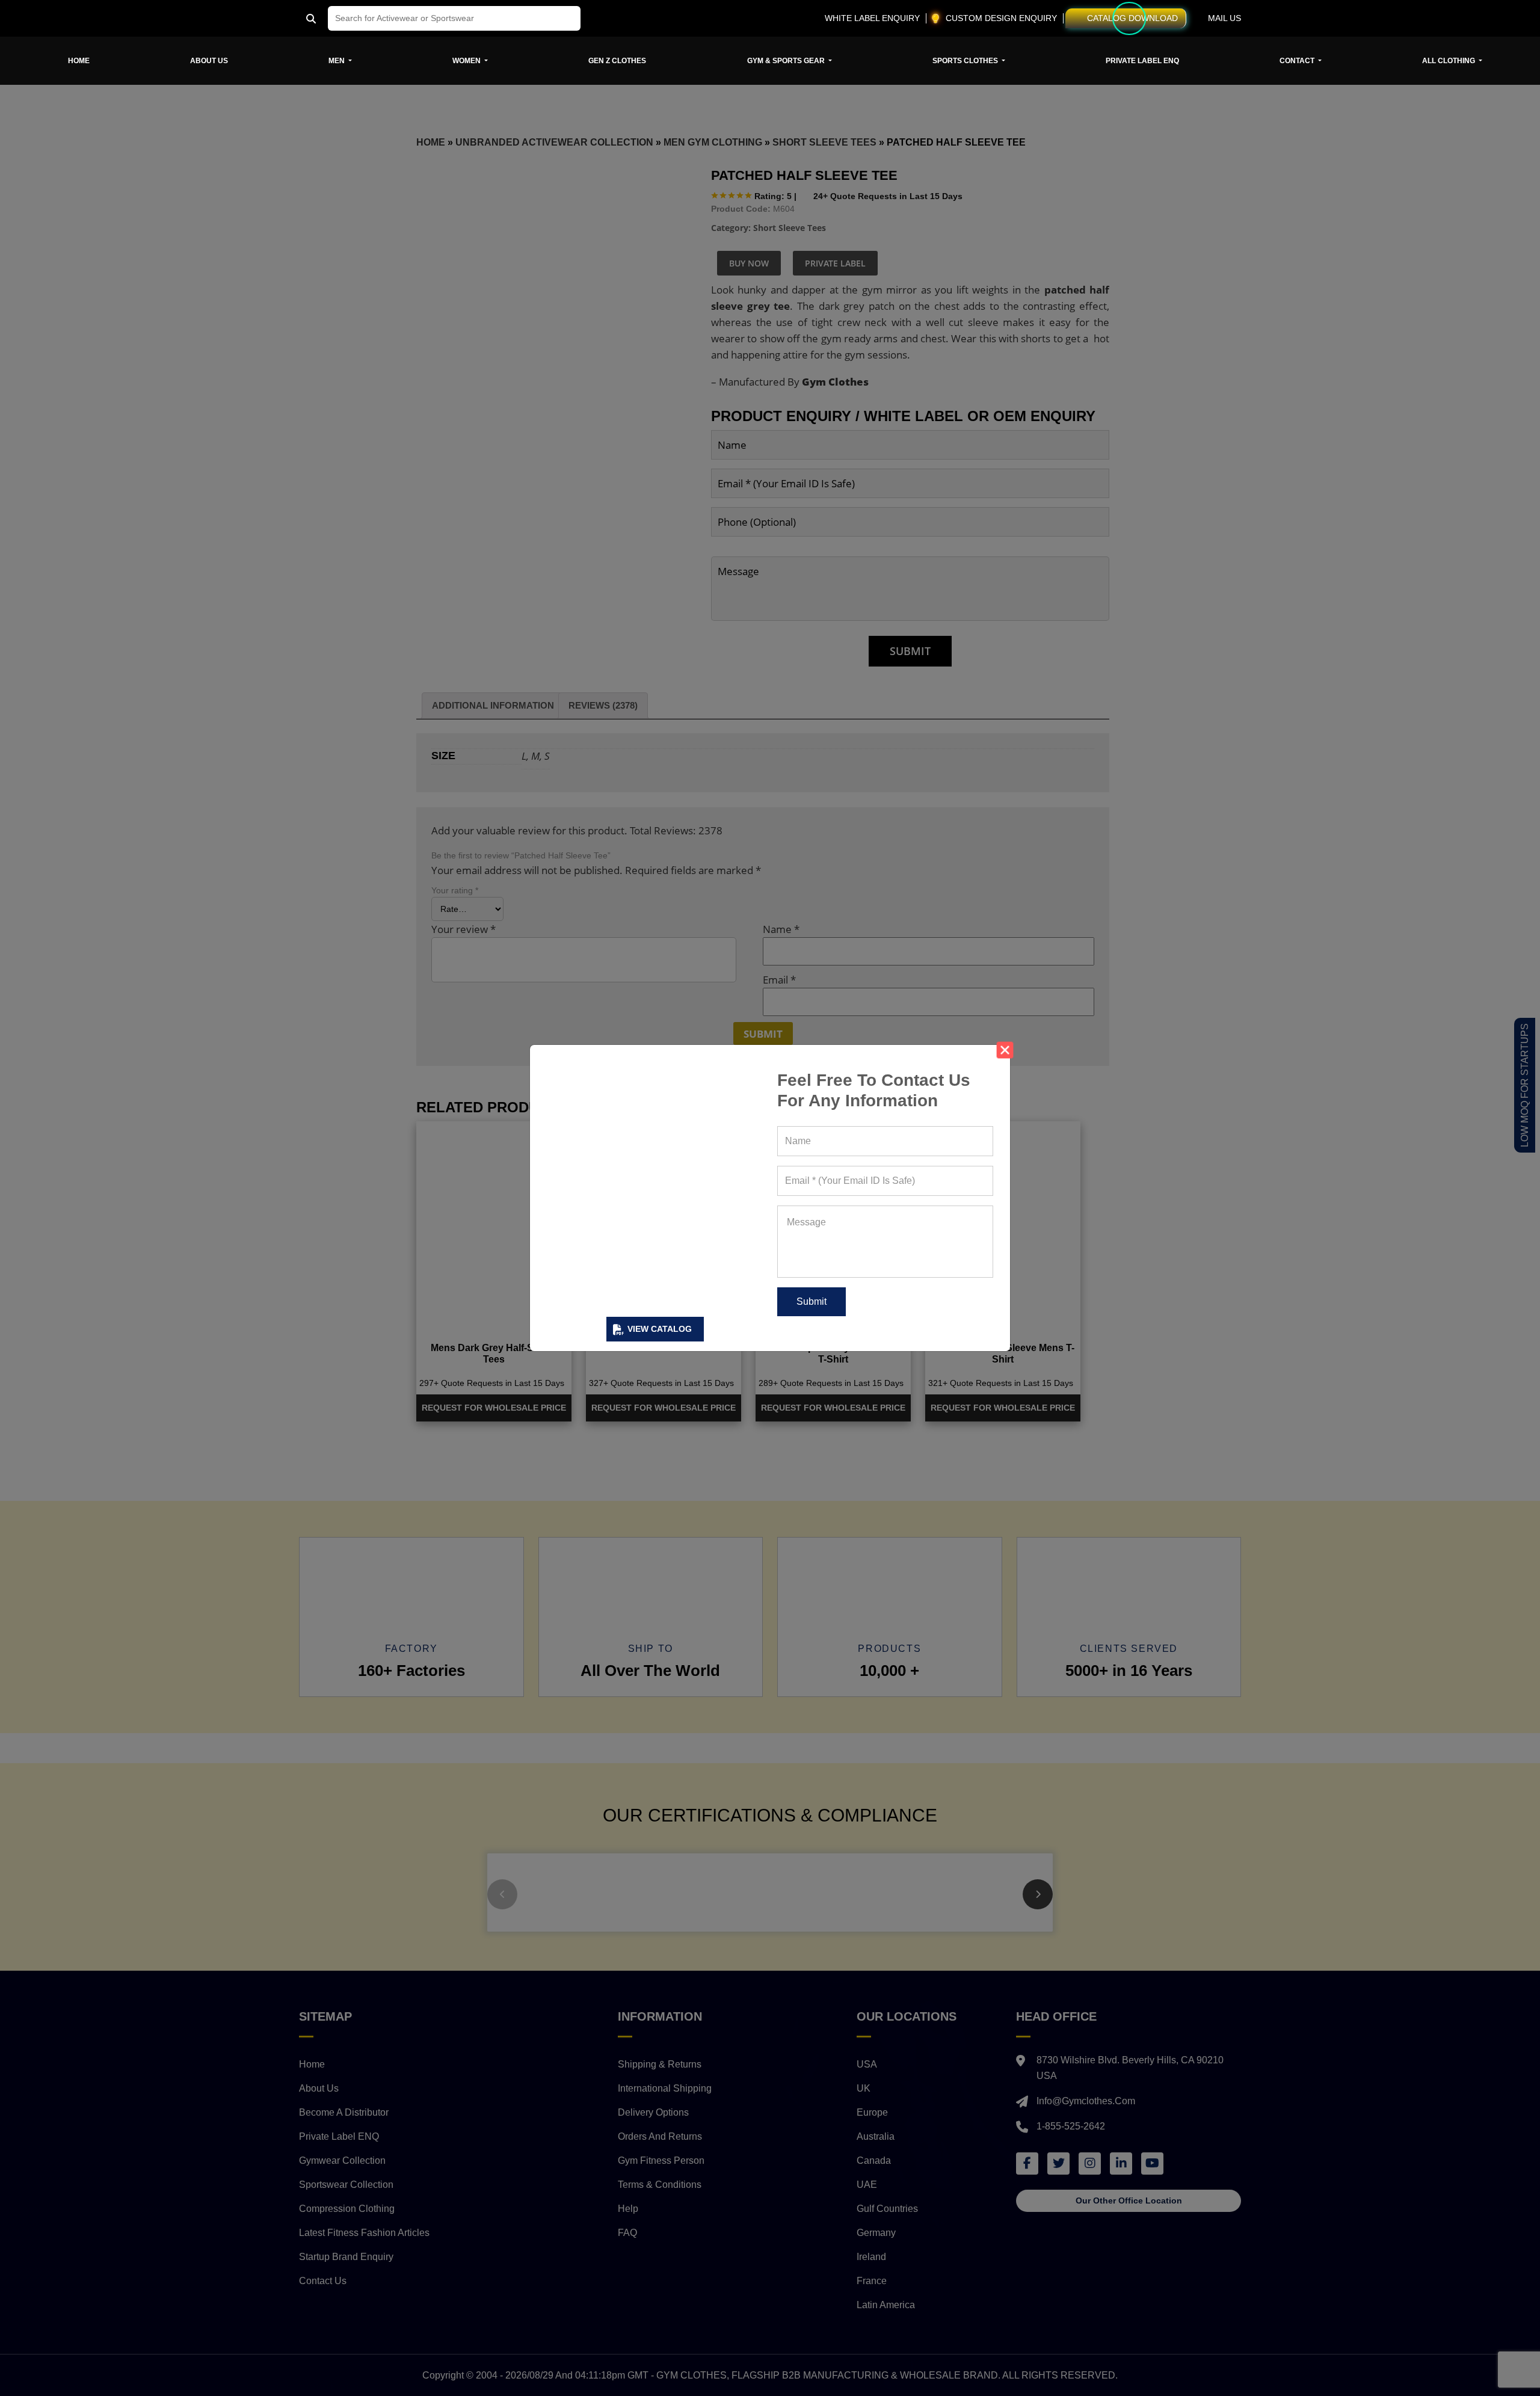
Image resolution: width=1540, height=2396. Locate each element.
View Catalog (660, 1329)
